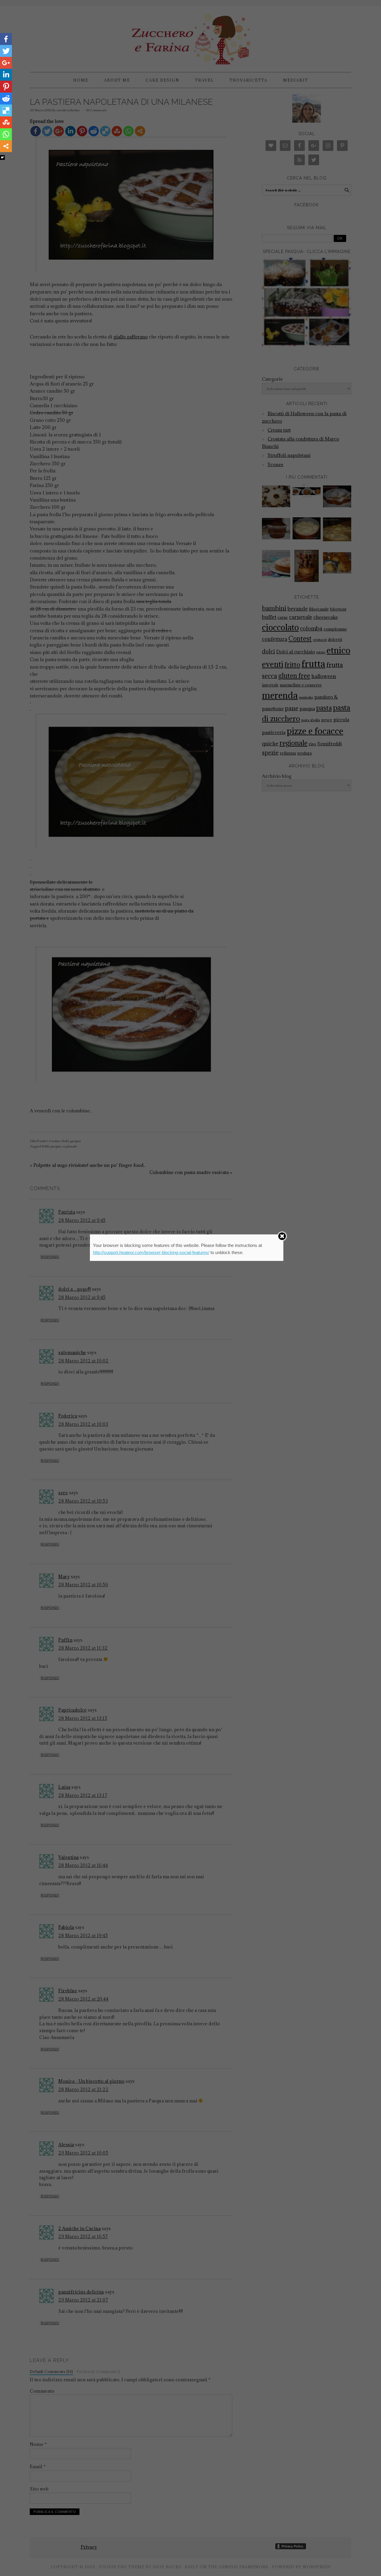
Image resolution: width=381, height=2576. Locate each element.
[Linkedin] (6, 75)
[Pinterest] (6, 87)
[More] (6, 146)
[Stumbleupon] (6, 122)
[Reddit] (6, 99)
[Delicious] (6, 110)
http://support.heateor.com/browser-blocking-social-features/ (151, 1252)
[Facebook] (6, 39)
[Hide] (2, 157)
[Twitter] (6, 51)
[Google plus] (6, 63)
